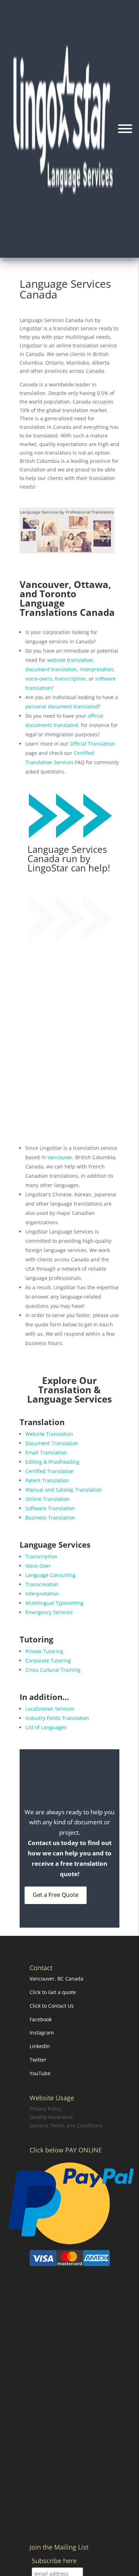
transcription (70, 679)
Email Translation (46, 1452)
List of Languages (46, 1727)
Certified (84, 753)
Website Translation (49, 1434)
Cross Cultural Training (53, 1670)
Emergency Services (49, 1612)
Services (63, 762)
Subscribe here (54, 2561)
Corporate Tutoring (48, 1660)
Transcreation (42, 1584)
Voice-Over (38, 1566)
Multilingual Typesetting (54, 1603)
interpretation (97, 669)
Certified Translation (50, 1471)
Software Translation (50, 1508)
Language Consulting (50, 1575)
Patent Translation (47, 1480)
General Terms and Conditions (66, 2125)
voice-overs (39, 679)
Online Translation (48, 1499)
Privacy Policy (45, 2109)
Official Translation (92, 744)
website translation (70, 660)
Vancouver (60, 1157)
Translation (39, 762)
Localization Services (50, 1709)
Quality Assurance (51, 2117)
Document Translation (52, 1443)
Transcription (41, 1556)
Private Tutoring (44, 1651)
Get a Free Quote (56, 1895)
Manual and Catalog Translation (64, 1490)
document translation (51, 669)
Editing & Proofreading (52, 1462)
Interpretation (42, 1594)
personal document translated (62, 706)
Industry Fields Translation (57, 1718)
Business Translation (50, 1517)
